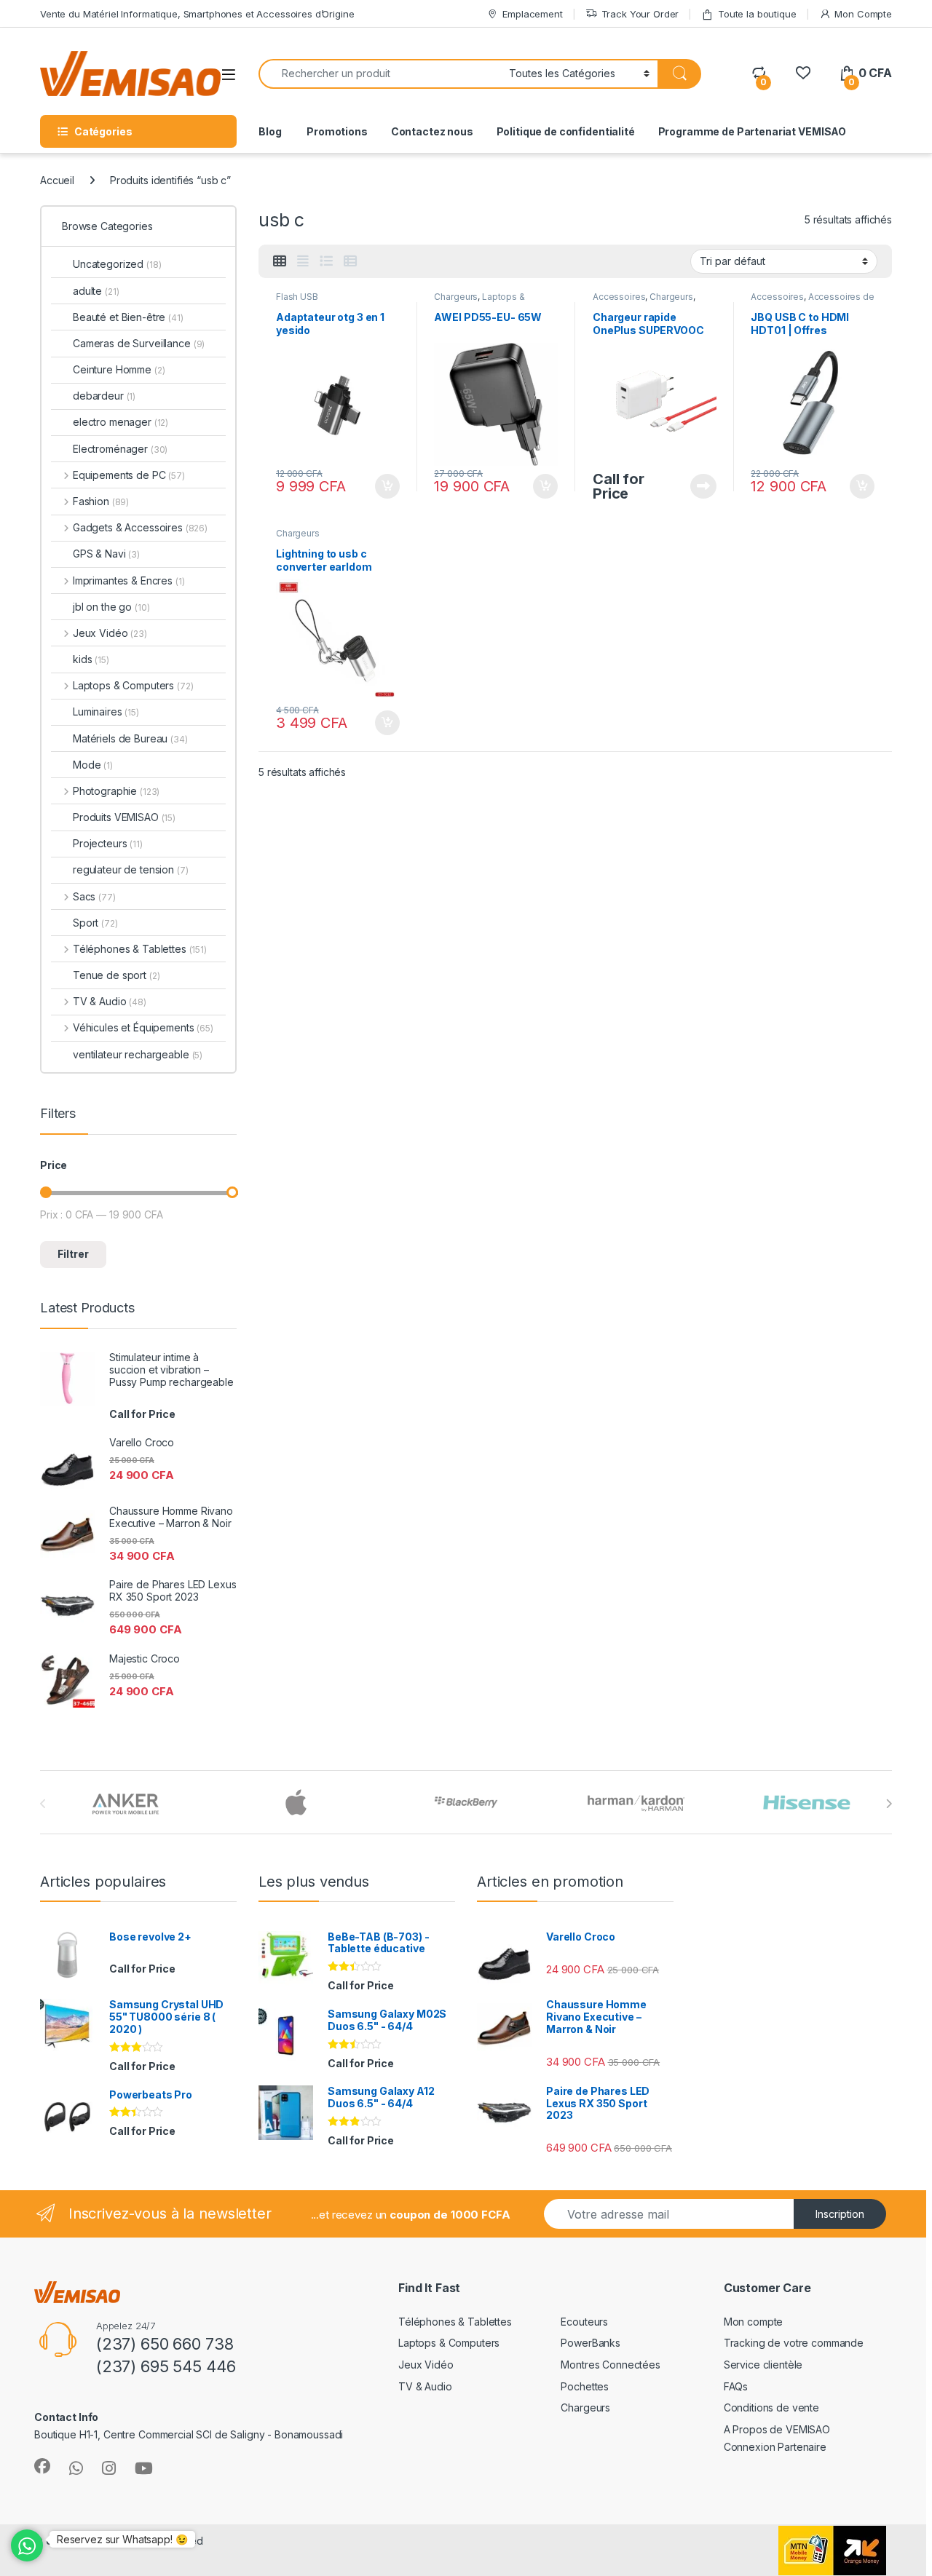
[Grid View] (280, 261)
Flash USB (297, 297)
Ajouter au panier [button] (382, 486)
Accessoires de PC (812, 301)
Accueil (57, 180)
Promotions (336, 131)
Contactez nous (432, 131)
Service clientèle (763, 2365)
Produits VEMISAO (124, 817)
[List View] (326, 261)
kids (91, 659)
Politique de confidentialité (566, 131)
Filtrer (73, 1254)
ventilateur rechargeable (138, 1054)
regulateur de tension (131, 869)
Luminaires (106, 712)
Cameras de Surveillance (139, 343)
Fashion (101, 501)
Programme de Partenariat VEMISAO (753, 131)
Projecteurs (108, 843)
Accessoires (619, 297)
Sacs (94, 896)
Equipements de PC (129, 475)
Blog (270, 131)
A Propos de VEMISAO (777, 2429)
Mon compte (754, 2322)
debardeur (104, 396)
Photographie (116, 791)
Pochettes (585, 2386)
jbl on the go (111, 607)
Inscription (840, 2214)
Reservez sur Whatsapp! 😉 (122, 2539)
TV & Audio (110, 1001)
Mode (93, 765)
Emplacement (532, 14)
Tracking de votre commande (794, 2343)
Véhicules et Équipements (143, 1027)
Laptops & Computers (479, 301)
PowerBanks (591, 2343)
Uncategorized (117, 264)
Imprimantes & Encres (129, 580)
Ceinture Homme (119, 369)
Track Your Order (640, 14)
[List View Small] (350, 261)
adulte (96, 291)
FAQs (736, 2386)
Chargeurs (456, 297)
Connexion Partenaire (775, 2447)
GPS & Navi (106, 554)
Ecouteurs (584, 2322)
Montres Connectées (610, 2365)
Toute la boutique (757, 14)
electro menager (121, 422)
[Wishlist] (803, 73)
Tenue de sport (116, 975)
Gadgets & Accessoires (140, 527)
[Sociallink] (42, 2466)
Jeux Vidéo (110, 633)
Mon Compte (863, 14)
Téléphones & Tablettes (140, 949)
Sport (95, 923)
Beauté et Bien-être (128, 317)
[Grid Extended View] (303, 261)
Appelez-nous (694, 486)
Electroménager (120, 449)
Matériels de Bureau (130, 738)
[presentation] (889, 1804)
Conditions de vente (771, 2407)
